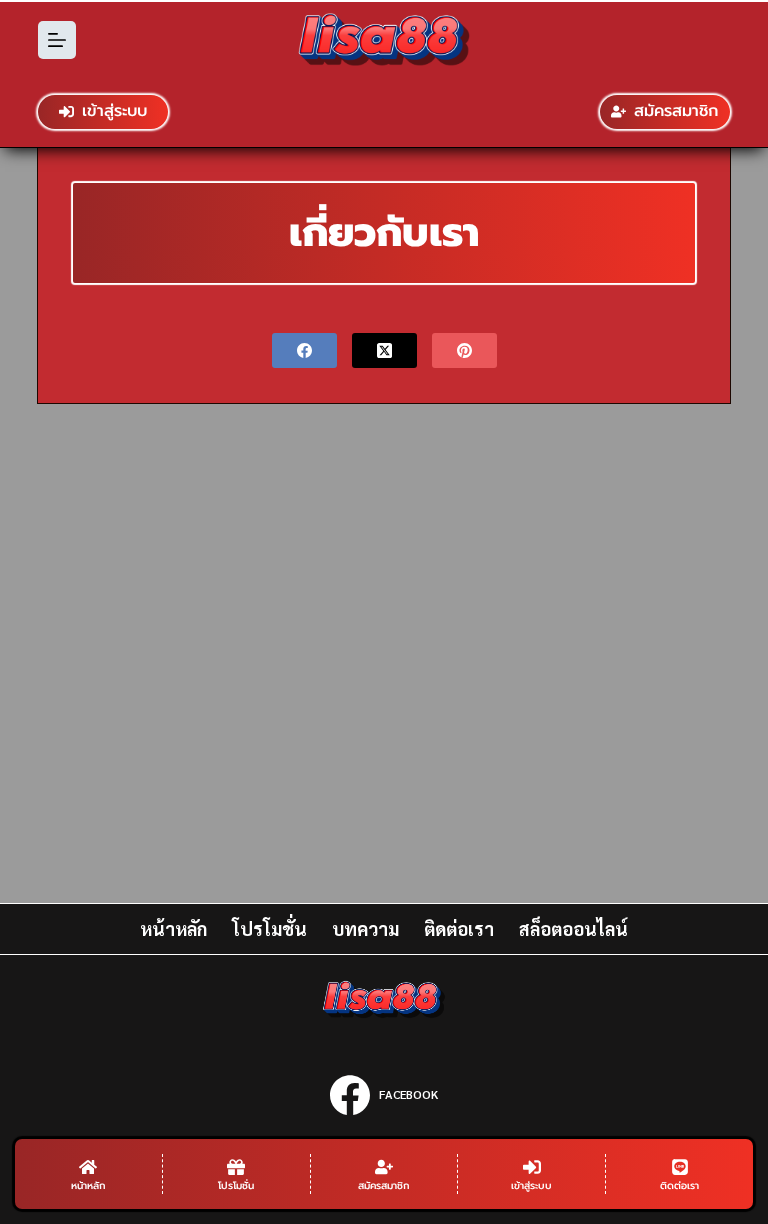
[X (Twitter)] (384, 350)
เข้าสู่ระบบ (114, 111)
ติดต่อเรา (459, 928)
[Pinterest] (464, 350)
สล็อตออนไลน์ (573, 928)
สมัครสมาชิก (676, 111)
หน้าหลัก (173, 928)
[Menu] (57, 40)
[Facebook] (304, 350)
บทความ (365, 928)
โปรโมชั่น (269, 928)
